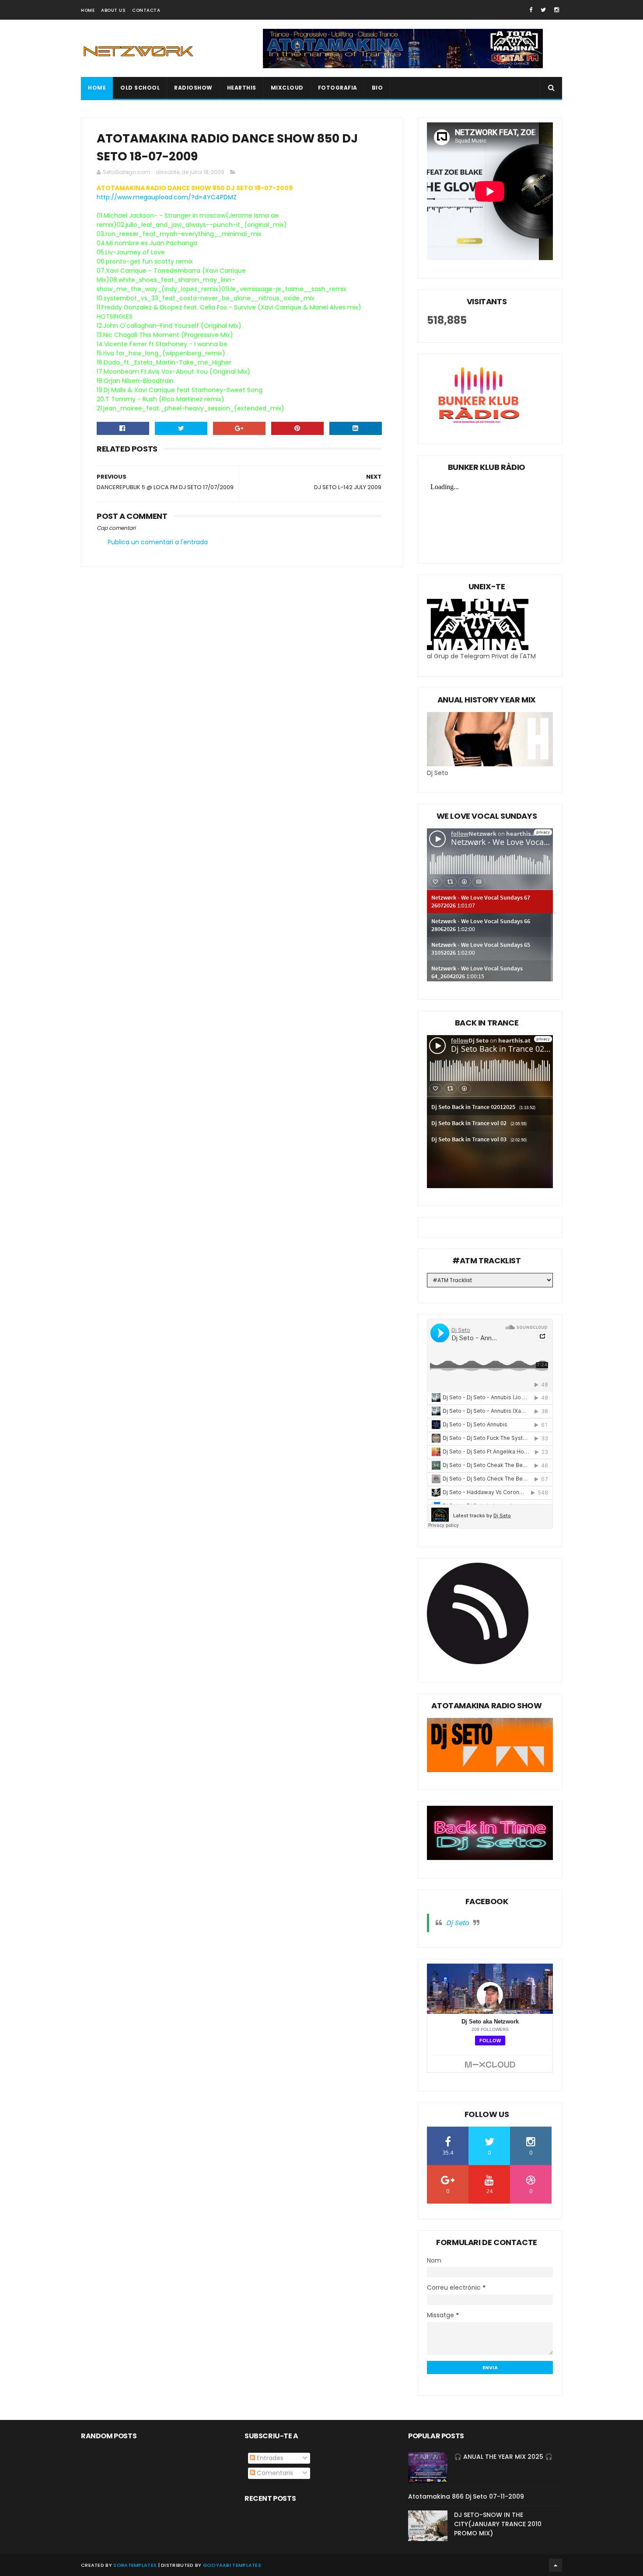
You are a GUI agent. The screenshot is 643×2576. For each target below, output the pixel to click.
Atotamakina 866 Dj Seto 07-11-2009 (466, 2496)
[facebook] (531, 10)
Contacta (146, 10)
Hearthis (242, 88)
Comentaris (274, 2473)
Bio (377, 88)
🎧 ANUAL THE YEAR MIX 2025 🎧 (503, 2457)
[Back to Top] (556, 2565)
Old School (140, 88)
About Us (113, 10)
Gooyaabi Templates (232, 2565)
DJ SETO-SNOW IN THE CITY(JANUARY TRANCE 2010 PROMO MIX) (498, 2524)
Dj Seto (458, 1923)
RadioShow (193, 88)
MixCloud (287, 88)
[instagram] (557, 10)
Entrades (269, 2458)
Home (88, 10)
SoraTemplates (135, 2565)
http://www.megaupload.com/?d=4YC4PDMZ (167, 197)
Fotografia (338, 88)
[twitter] (543, 10)
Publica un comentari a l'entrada (158, 542)
